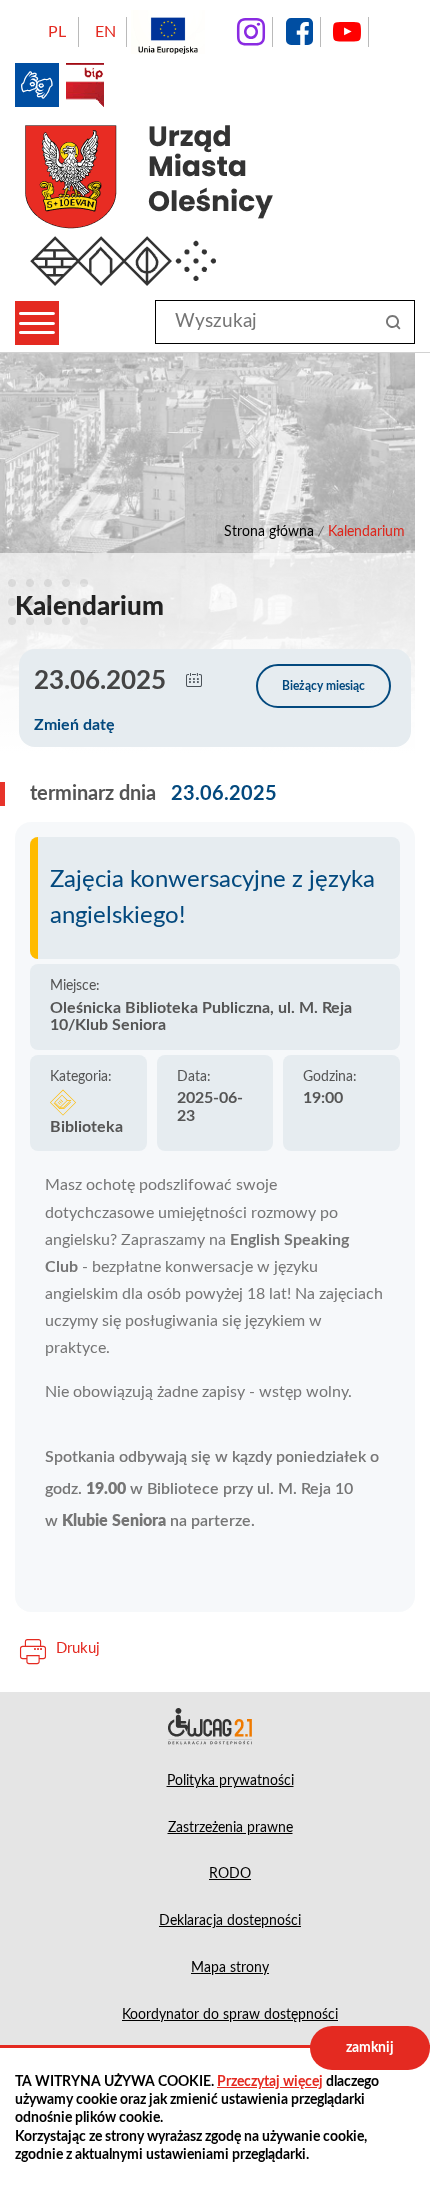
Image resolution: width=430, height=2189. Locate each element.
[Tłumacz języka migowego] (37, 85)
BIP (85, 85)
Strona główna (269, 532)
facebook (299, 32)
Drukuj (78, 1648)
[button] (194, 681)
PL (57, 32)
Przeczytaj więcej (270, 2082)
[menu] (37, 323)
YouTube (347, 32)
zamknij (370, 2048)
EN (105, 32)
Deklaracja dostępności (215, 1726)
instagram (251, 32)
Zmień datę (74, 725)
